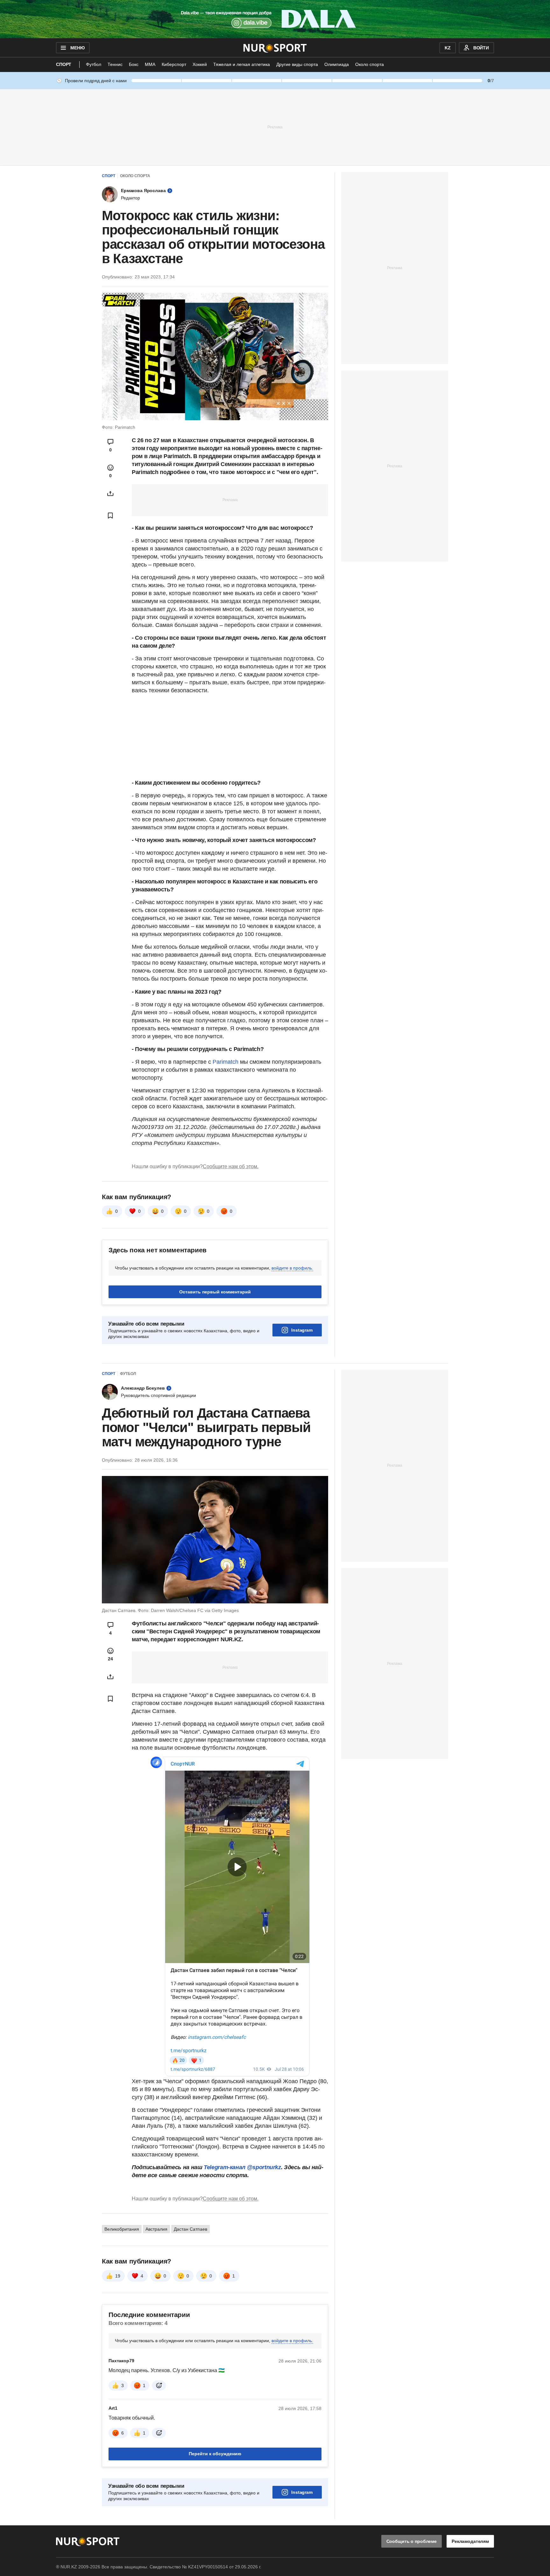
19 (118, 2276)
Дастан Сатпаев (190, 2229)
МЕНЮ (77, 48)
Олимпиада (337, 64)
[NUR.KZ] (275, 48)
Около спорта (370, 64)
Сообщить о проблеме (412, 2541)
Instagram (302, 1330)
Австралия (156, 2229)
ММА (150, 64)
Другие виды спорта (297, 64)
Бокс (134, 64)
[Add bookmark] (110, 515)
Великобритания (122, 2229)
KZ (448, 48)
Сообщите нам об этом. (231, 1166)
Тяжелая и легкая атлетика (242, 64)
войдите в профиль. (292, 1268)
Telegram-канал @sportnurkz (242, 2167)
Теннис (115, 64)
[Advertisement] (275, 127)
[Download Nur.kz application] (275, 19)
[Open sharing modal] (110, 493)
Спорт (64, 64)
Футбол (94, 64)
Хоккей (200, 64)
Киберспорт (174, 64)
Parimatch (226, 1062)
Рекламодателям (470, 2541)
